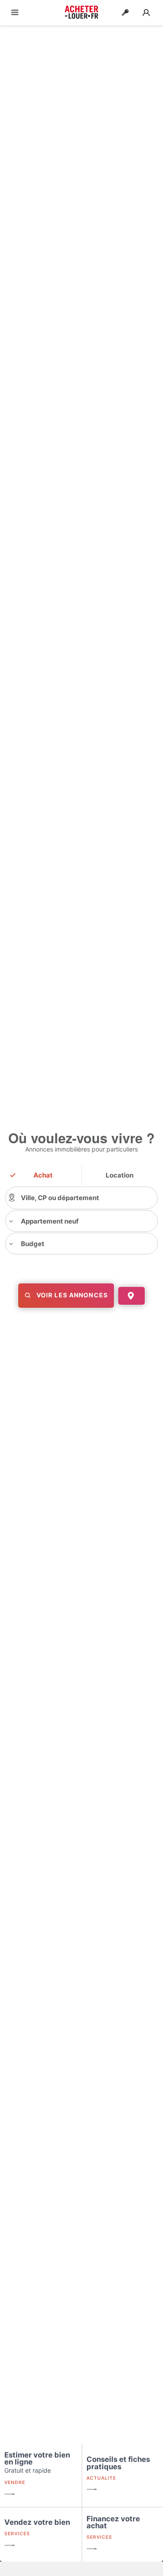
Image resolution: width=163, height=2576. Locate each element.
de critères (85, 1312)
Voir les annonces (69, 1295)
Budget (33, 1244)
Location (120, 1175)
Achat (43, 1175)
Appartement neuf (50, 1221)
